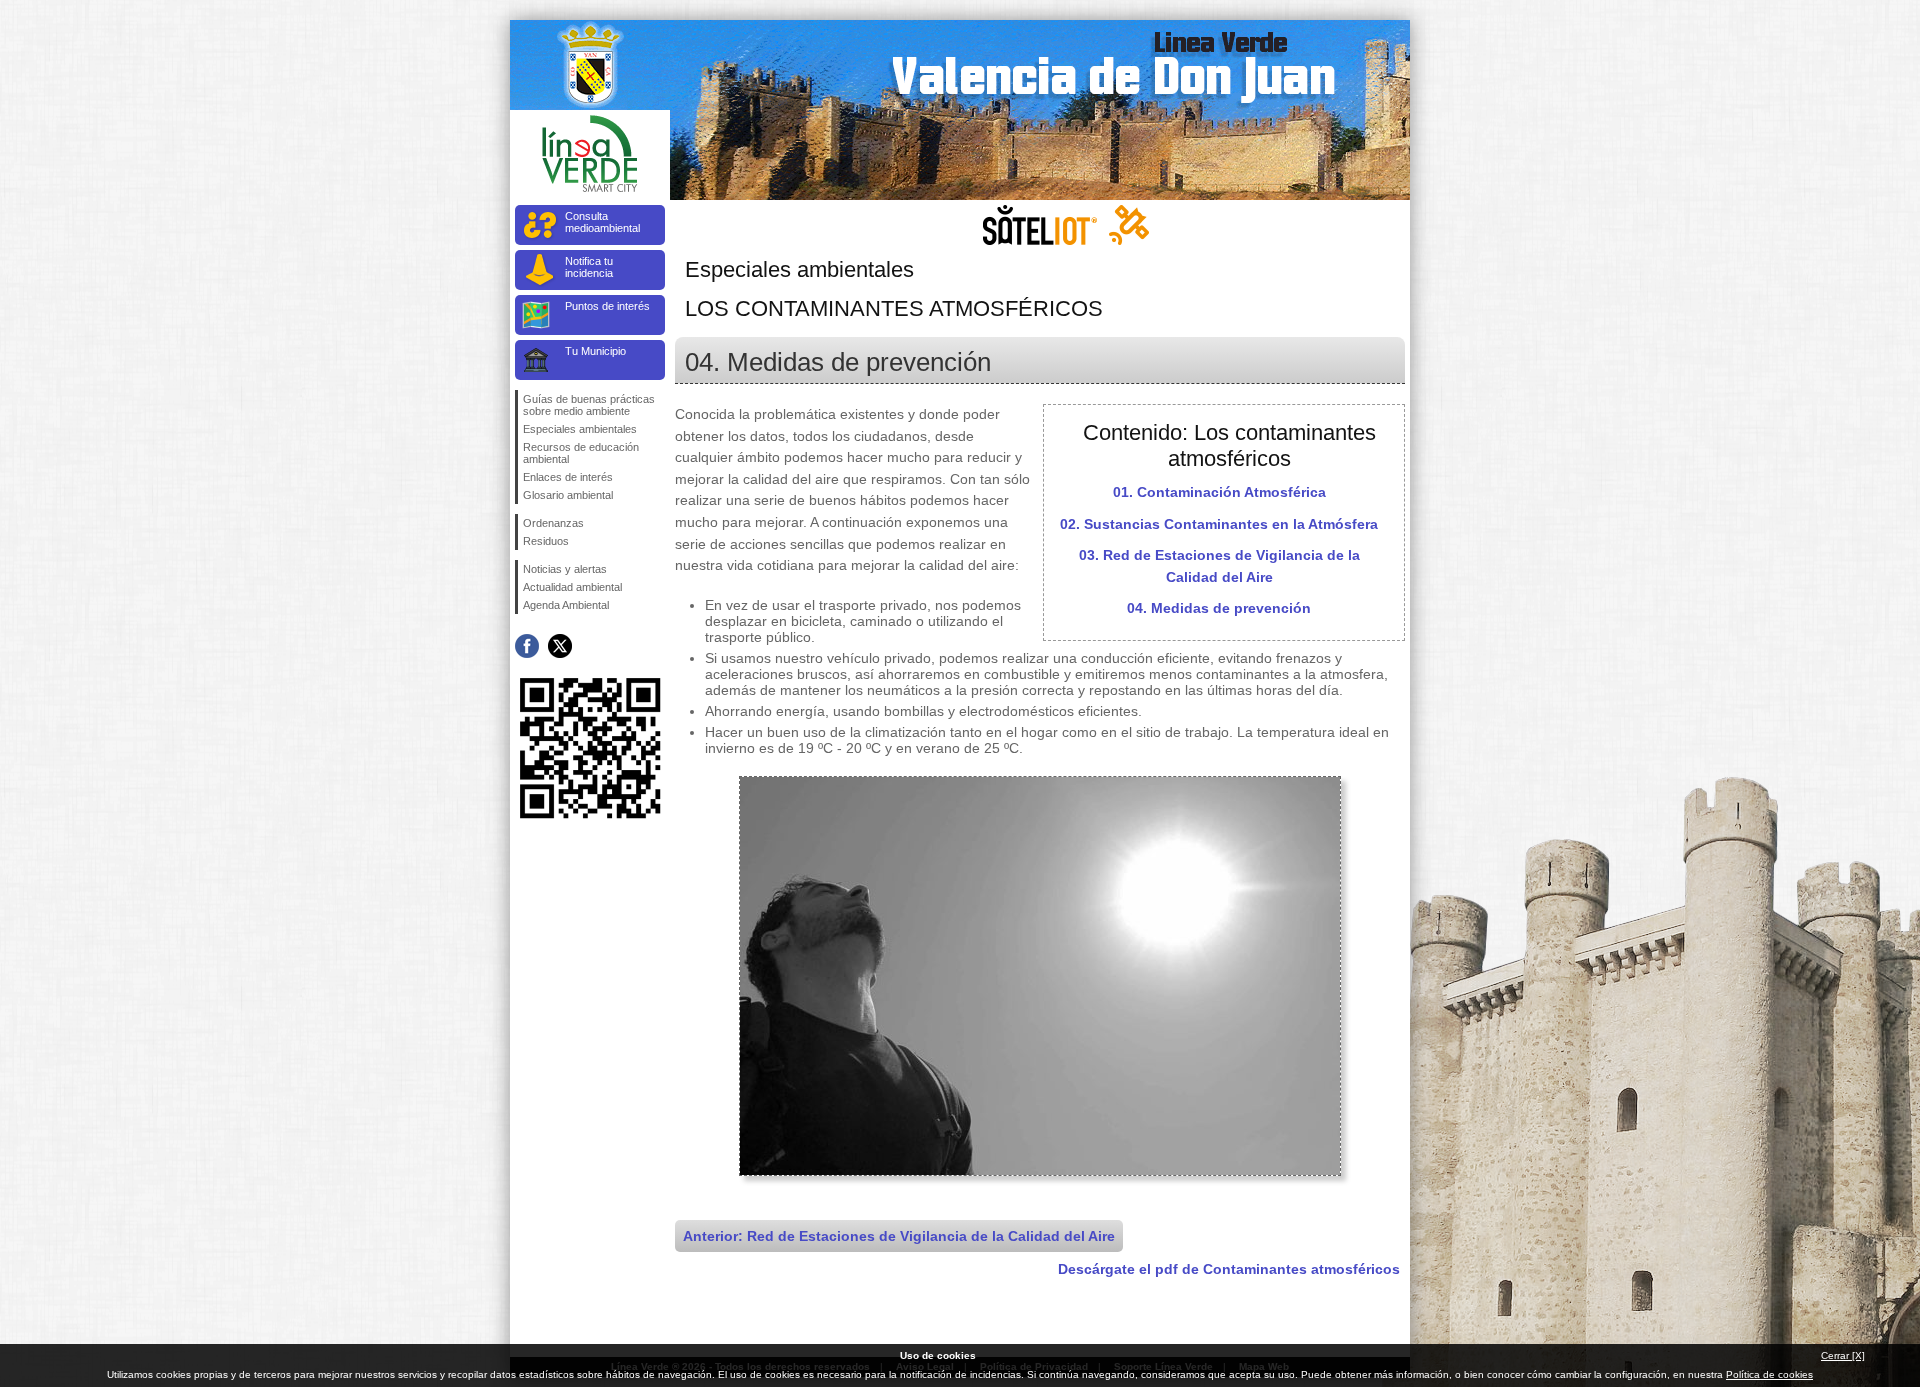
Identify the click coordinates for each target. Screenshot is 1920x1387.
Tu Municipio (595, 351)
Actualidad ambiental (572, 587)
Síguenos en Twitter (560, 646)
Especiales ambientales (580, 429)
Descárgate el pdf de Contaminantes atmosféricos (1229, 1269)
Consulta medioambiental (602, 222)
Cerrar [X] (1843, 1355)
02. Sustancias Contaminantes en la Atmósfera (1219, 524)
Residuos (546, 541)
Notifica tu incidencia (589, 267)
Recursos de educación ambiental (581, 453)
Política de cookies (1769, 1374)
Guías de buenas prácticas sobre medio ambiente (589, 405)
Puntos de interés (607, 306)
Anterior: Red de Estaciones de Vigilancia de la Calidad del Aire (899, 1236)
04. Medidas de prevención (1219, 608)
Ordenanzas (553, 523)
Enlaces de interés (568, 477)
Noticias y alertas (565, 569)
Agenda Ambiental (566, 605)
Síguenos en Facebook (527, 646)
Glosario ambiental (568, 495)
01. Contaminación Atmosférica (1219, 492)
